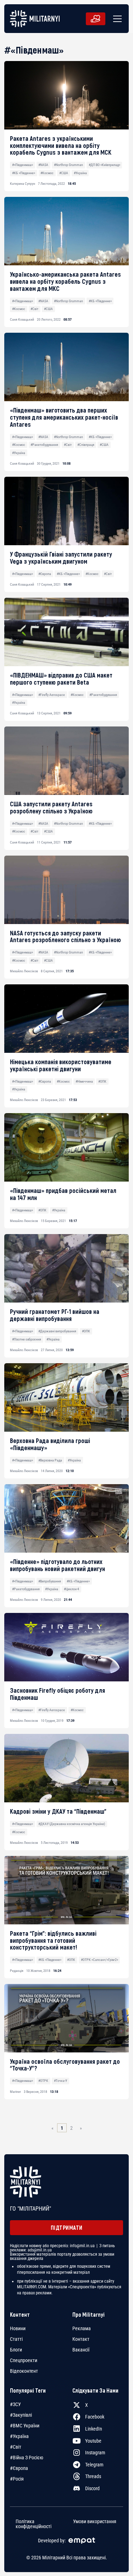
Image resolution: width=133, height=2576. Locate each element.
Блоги (16, 2350)
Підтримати (67, 2227)
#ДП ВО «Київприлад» (104, 165)
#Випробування (50, 1581)
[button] (116, 19)
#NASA (43, 165)
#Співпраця (86, 445)
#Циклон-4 (71, 1589)
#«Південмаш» (23, 165)
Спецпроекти (24, 2360)
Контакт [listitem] (81, 2339)
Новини (18, 2328)
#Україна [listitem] (19, 2436)
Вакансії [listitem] (81, 2350)
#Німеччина (84, 1081)
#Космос (47, 173)
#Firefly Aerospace (52, 695)
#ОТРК (43, 2081)
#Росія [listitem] (17, 2479)
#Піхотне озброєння (27, 1339)
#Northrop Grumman (68, 165)
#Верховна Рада (50, 1460)
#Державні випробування (57, 1331)
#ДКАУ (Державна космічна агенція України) (72, 1824)
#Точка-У (60, 2081)
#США (64, 173)
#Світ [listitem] (16, 2447)
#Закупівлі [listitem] (21, 2415)
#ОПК (102, 1081)
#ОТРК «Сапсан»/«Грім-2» (99, 1960)
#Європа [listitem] (19, 2468)
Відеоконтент (24, 2371)
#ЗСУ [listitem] (15, 2404)
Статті (16, 2339)
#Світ (34, 309)
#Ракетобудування (44, 445)
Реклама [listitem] (82, 2328)
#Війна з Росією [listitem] (27, 2458)
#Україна (80, 173)
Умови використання (95, 2521)
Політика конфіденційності (34, 2524)
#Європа (45, 574)
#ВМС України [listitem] (25, 2426)
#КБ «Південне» (24, 173)
